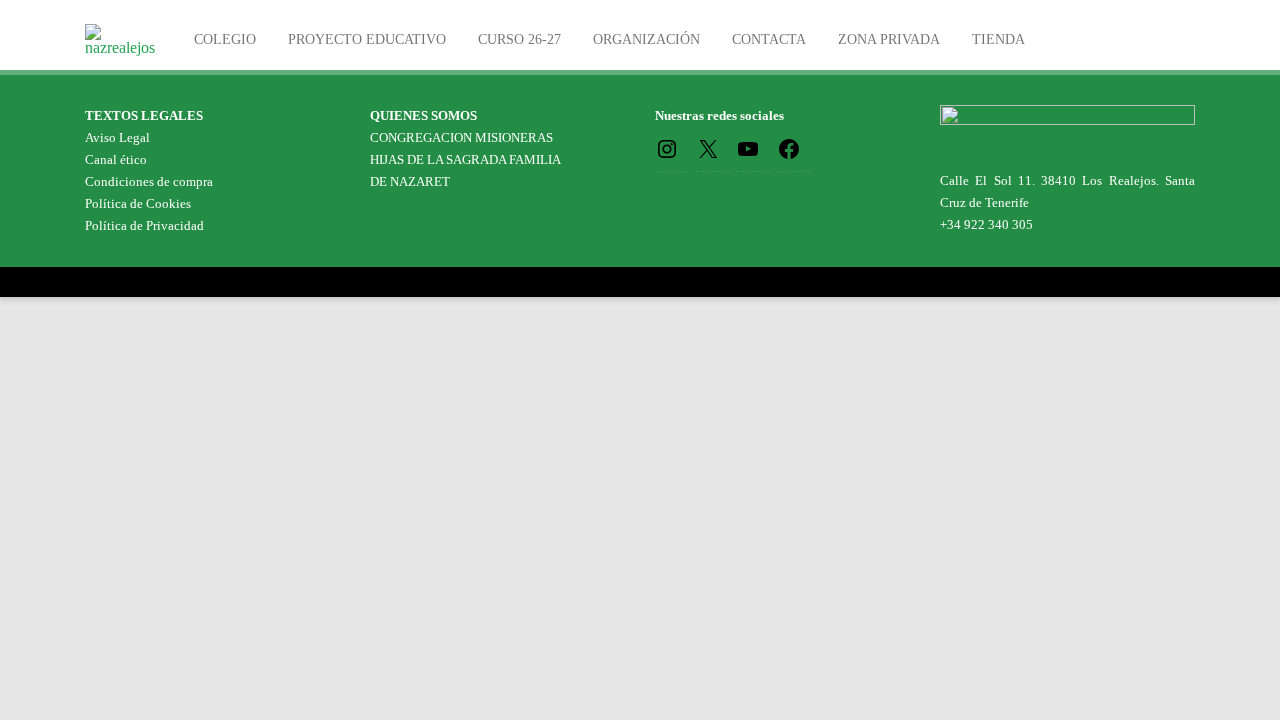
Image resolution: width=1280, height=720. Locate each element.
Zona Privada (889, 39)
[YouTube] (748, 147)
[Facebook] (789, 147)
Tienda (998, 39)
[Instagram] (667, 147)
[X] (708, 147)
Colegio (225, 39)
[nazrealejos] (125, 47)
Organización (646, 39)
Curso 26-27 (519, 39)
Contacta (769, 39)
